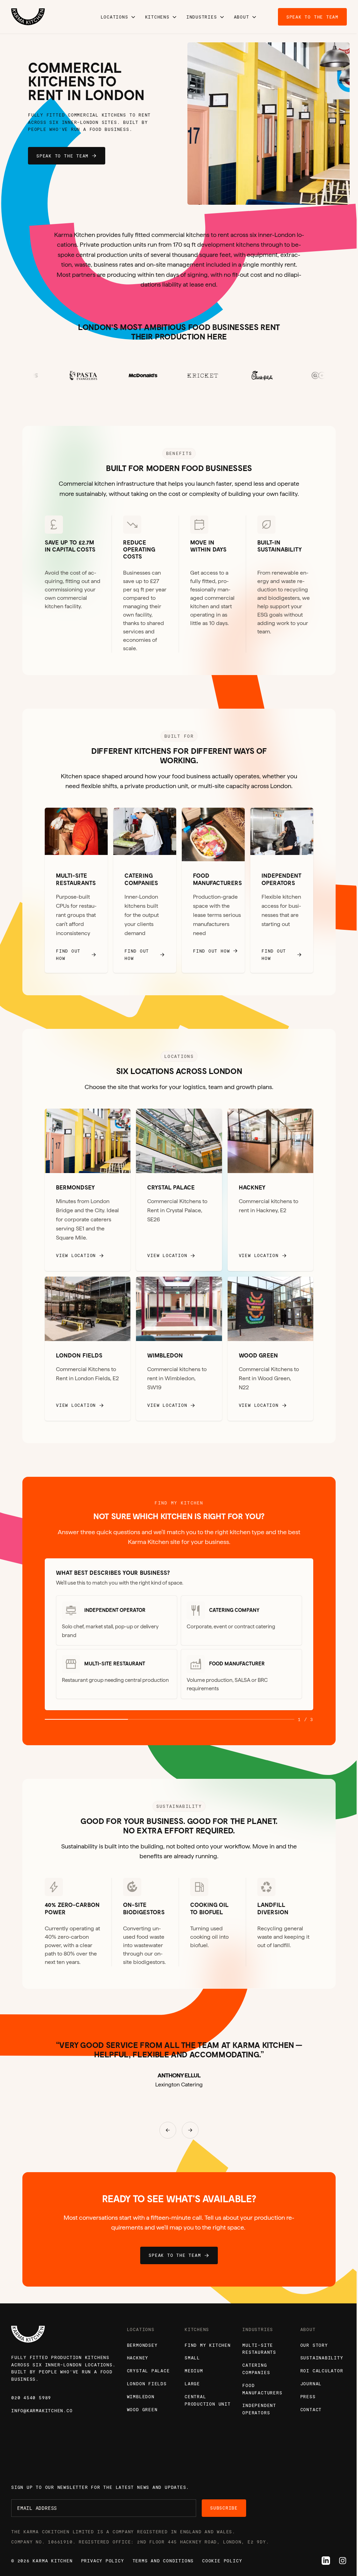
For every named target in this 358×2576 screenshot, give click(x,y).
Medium (194, 2371)
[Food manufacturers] (213, 890)
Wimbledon (141, 2396)
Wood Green (142, 2409)
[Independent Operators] (282, 890)
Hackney (138, 2358)
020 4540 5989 (31, 2398)
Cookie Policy (222, 2561)
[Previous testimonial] (168, 2130)
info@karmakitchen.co (42, 2410)
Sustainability (322, 2358)
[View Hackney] (270, 1190)
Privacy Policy (103, 2561)
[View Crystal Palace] (179, 1190)
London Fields (147, 2384)
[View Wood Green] (270, 1349)
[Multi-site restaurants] (76, 890)
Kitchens (157, 17)
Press (308, 2396)
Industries (202, 17)
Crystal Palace (148, 2371)
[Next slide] (313, 124)
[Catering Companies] (145, 890)
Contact (311, 2409)
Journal (311, 2384)
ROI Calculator (322, 2371)
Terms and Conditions (163, 2561)
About (242, 17)
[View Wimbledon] (179, 1349)
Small (192, 2358)
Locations (114, 17)
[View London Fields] (88, 1349)
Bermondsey (142, 2345)
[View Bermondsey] (88, 1190)
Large (192, 2384)
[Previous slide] (224, 124)
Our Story (314, 2345)
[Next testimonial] (190, 2130)
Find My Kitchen (208, 2345)
